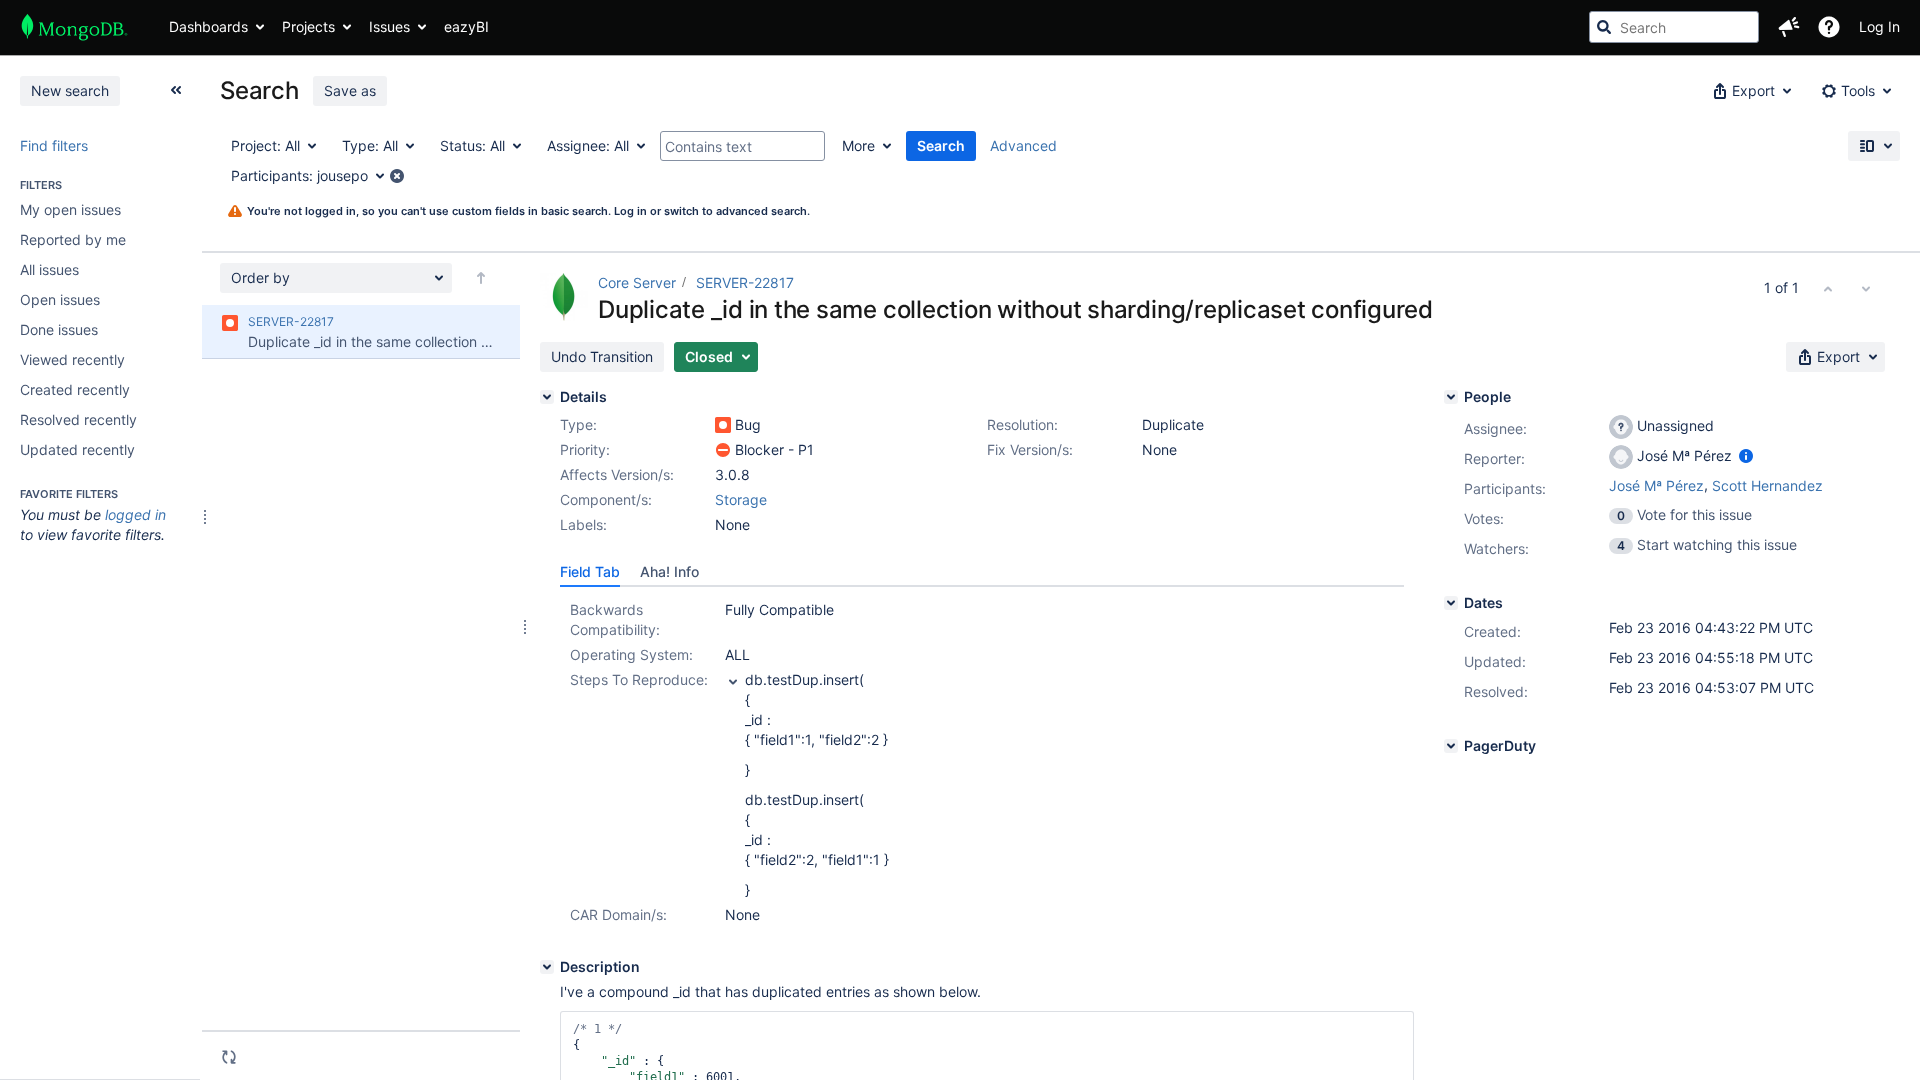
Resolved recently (78, 419)
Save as (350, 90)
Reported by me (73, 239)
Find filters (54, 145)
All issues (49, 269)
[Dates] (1451, 603)
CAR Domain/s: (618, 914)
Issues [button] (389, 26)
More (858, 145)
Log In (1879, 26)
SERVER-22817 (745, 282)
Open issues (60, 299)
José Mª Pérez (1656, 485)
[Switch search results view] (1874, 146)
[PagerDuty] (1451, 746)
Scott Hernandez (1767, 485)
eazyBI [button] (466, 26)
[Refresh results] (229, 1057)
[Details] (547, 397)
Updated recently (77, 449)
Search (941, 145)
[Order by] (481, 278)
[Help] (1829, 27)
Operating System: (631, 654)
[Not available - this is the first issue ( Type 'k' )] (1828, 288)
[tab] (590, 572)
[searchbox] (1674, 27)
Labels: (583, 524)
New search (70, 90)
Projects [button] (308, 26)
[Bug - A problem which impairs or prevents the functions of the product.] (723, 425)
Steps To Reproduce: (639, 679)
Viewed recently (72, 359)
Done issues (59, 329)
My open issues (70, 209)
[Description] (547, 967)
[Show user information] (1746, 455)
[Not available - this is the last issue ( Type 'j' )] (1866, 288)
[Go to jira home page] (74, 27)
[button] (1789, 27)
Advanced (1023, 145)
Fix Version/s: (1030, 449)
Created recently (75, 389)
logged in (135, 514)
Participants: (1505, 488)
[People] (1451, 397)
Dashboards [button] (208, 26)
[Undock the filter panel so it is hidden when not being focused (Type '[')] (176, 90)
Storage (741, 499)
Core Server (637, 282)
